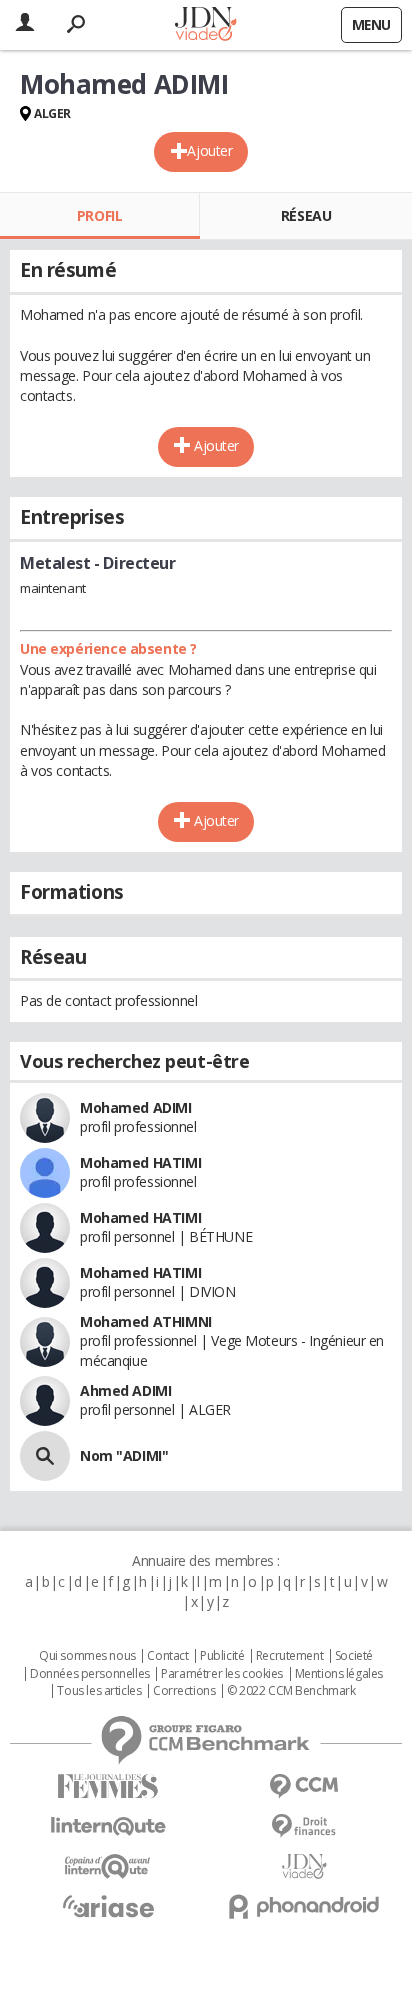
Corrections (184, 1691)
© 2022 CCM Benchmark (291, 1691)
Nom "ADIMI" (124, 1455)
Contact (167, 1656)
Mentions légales (339, 1674)
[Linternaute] (108, 1826)
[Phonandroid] (304, 1906)
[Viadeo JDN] (304, 1866)
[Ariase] (108, 1906)
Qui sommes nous (87, 1656)
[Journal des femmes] (108, 1786)
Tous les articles (99, 1691)
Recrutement (289, 1656)
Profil (99, 215)
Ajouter (209, 150)
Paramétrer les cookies (222, 1674)
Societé (354, 1656)
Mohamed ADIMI (136, 1107)
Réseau (306, 215)
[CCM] (304, 1786)
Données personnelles (90, 1674)
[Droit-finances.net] (304, 1826)
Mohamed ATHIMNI (146, 1321)
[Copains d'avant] (108, 1866)
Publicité (222, 1656)
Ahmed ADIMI (125, 1390)
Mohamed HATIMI (140, 1162)
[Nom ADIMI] (45, 1456)
